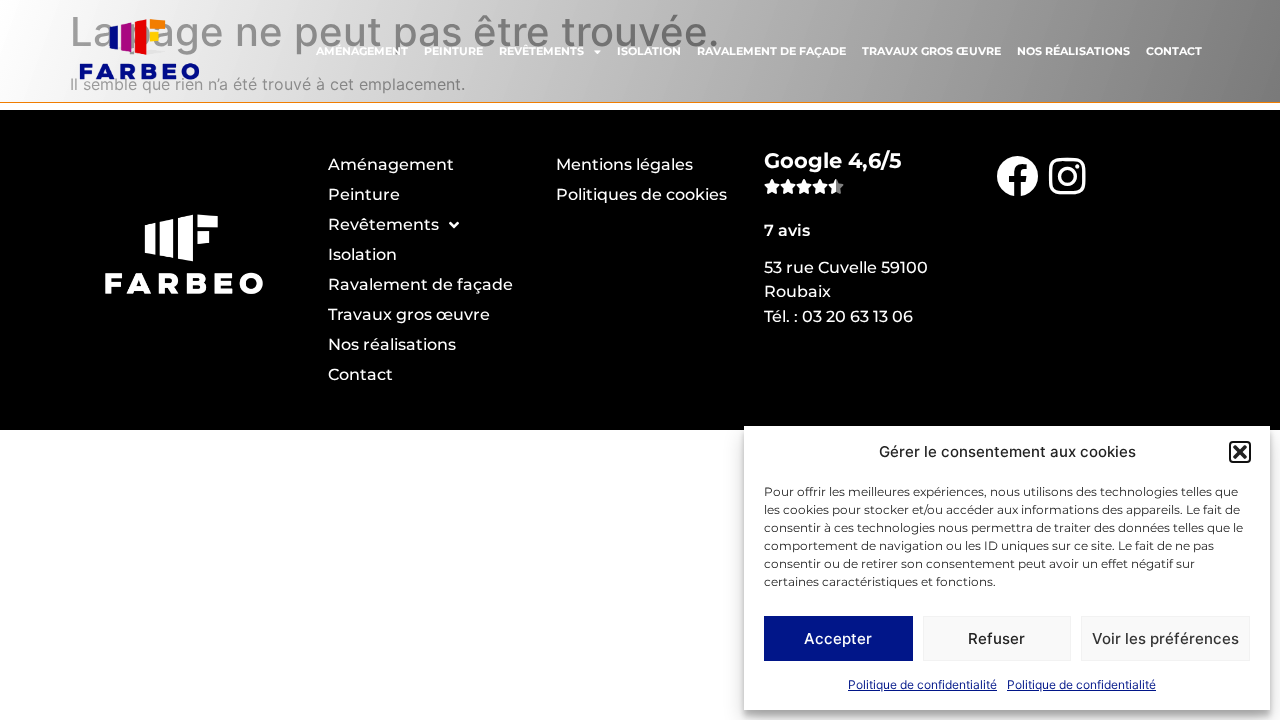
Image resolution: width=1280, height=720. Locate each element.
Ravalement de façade (771, 51)
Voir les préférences (1165, 638)
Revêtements (541, 51)
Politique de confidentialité (922, 684)
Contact (1174, 51)
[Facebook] (1017, 175)
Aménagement (362, 51)
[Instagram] (1067, 175)
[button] (1240, 452)
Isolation (649, 51)
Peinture (453, 51)
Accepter (838, 638)
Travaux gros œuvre (931, 51)
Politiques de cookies (641, 194)
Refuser (996, 638)
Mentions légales (624, 164)
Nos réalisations (1073, 51)
